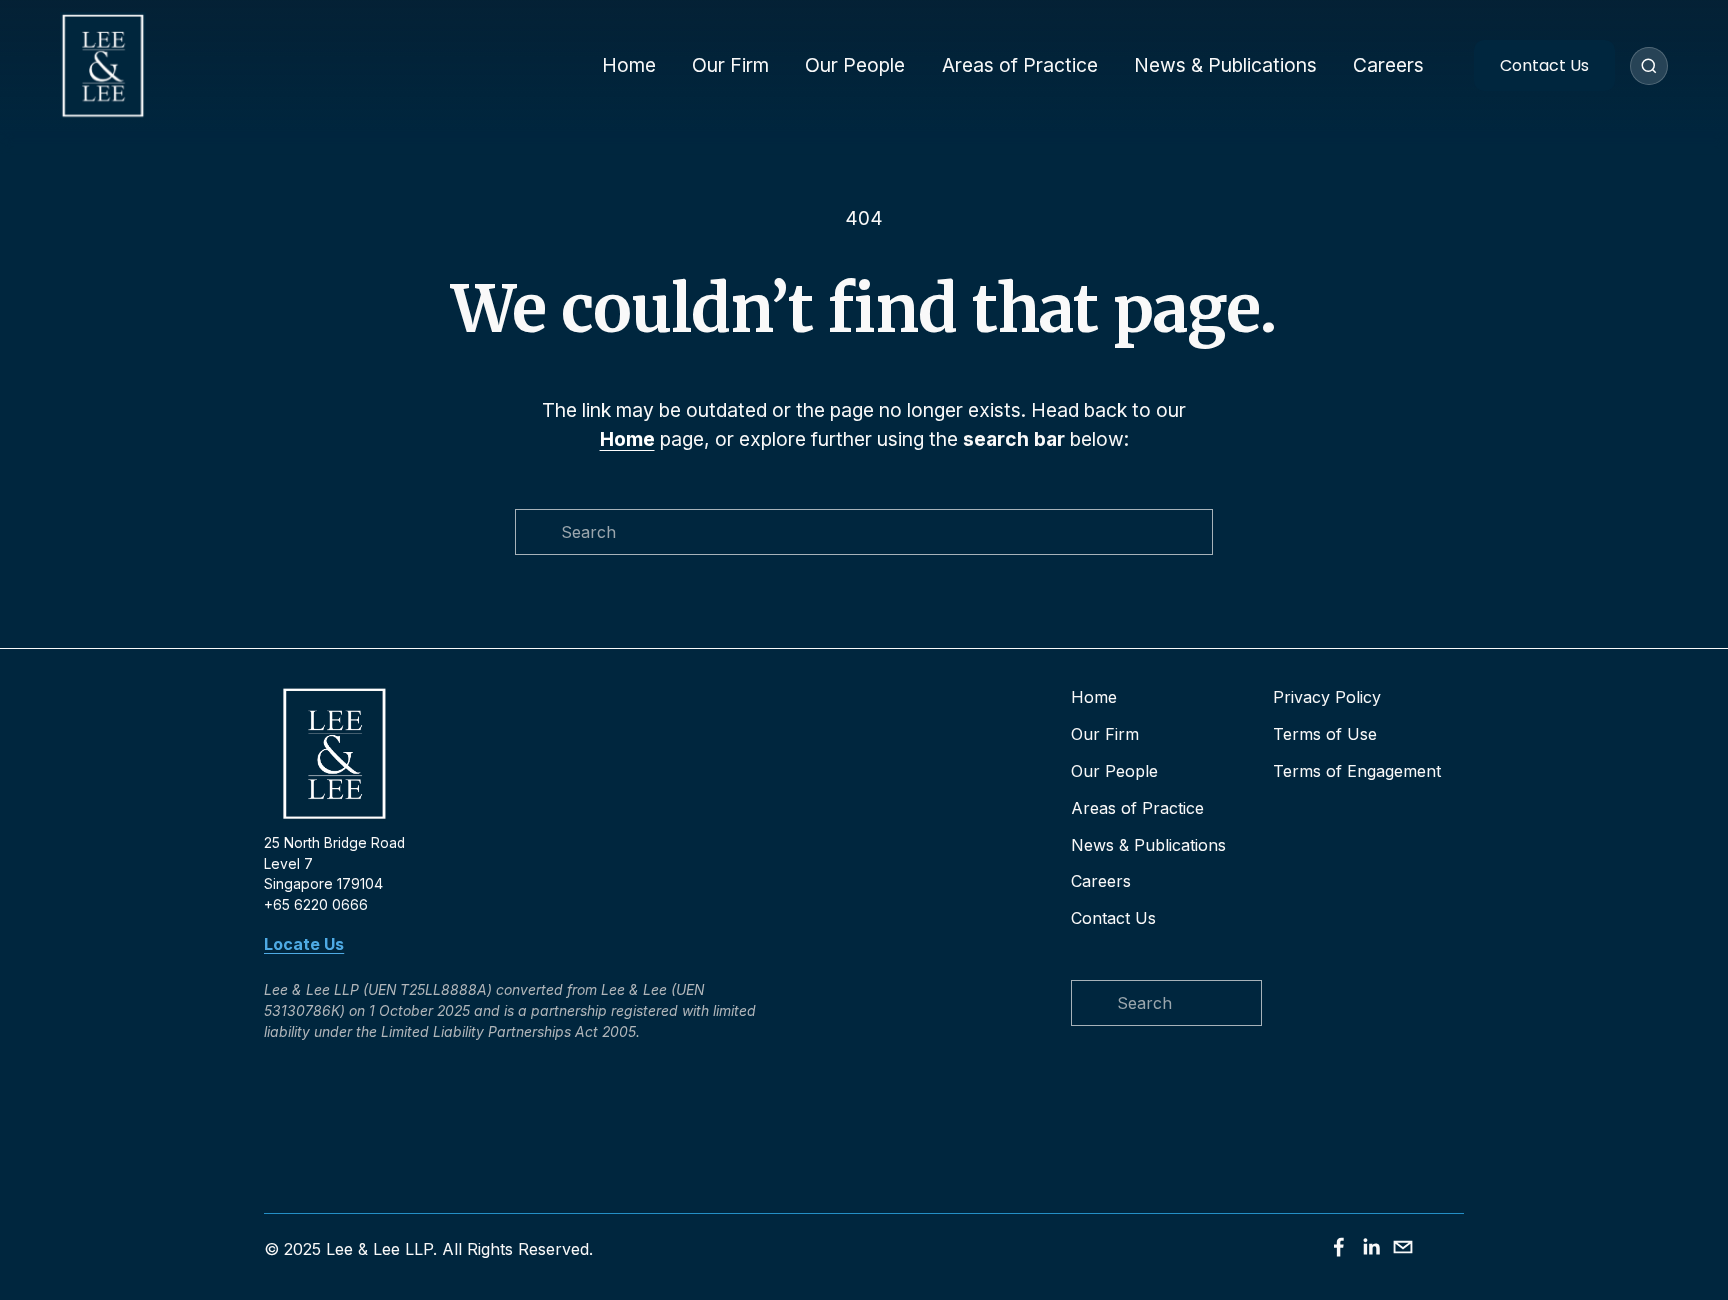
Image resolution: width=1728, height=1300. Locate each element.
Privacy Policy (1327, 697)
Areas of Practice (1020, 65)
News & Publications (1225, 65)
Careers (1388, 65)
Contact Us (1544, 65)
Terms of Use (1325, 734)
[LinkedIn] (1371, 1247)
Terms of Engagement (1357, 771)
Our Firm (730, 65)
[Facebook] (1339, 1247)
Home (629, 65)
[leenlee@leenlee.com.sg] (1403, 1247)
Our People (855, 65)
